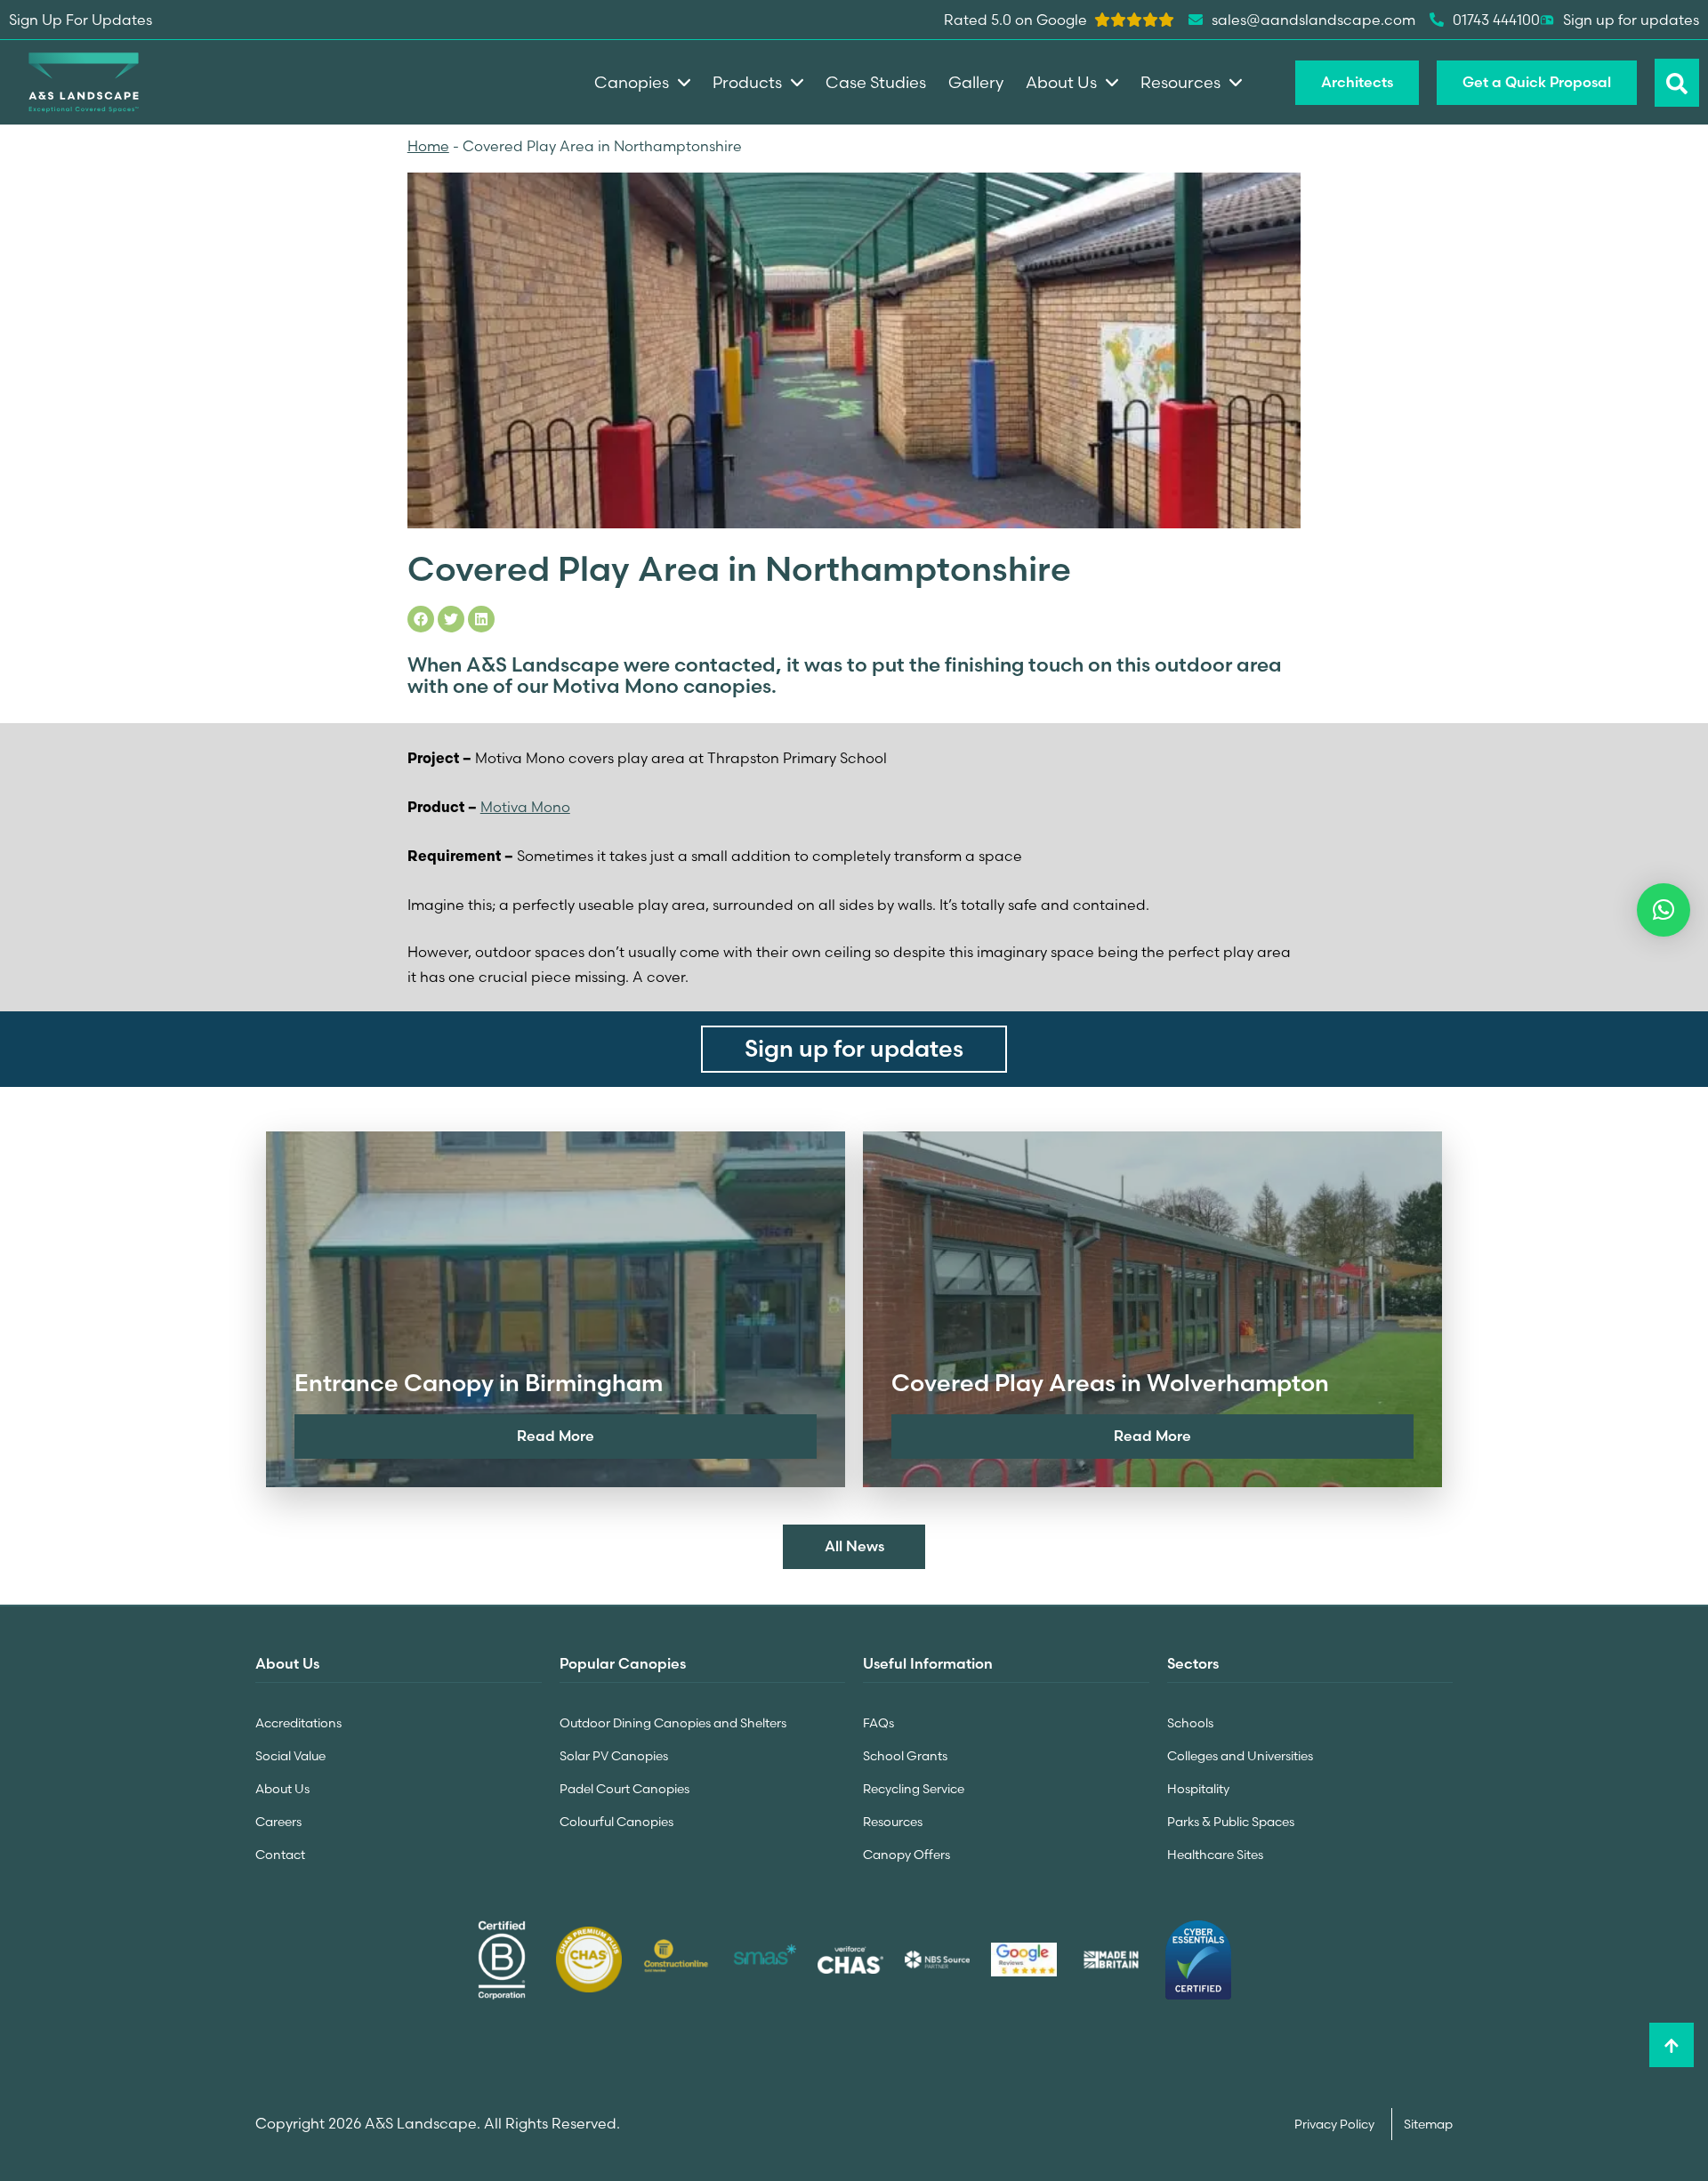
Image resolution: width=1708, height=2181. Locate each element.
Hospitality (1198, 1789)
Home (428, 146)
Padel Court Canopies (624, 1789)
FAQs (878, 1723)
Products (747, 82)
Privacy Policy (1336, 2124)
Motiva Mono (525, 807)
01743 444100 (1496, 20)
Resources (893, 1822)
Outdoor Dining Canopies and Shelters (673, 1723)
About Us (282, 1789)
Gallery (976, 82)
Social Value (290, 1756)
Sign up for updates (1631, 20)
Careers (278, 1822)
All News (854, 1546)
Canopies (632, 82)
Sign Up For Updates (81, 20)
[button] (1664, 910)
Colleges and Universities (1240, 1756)
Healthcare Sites (1215, 1855)
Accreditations (298, 1723)
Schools (1190, 1723)
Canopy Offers (906, 1855)
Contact (280, 1855)
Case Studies (876, 82)
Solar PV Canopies (614, 1756)
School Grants (905, 1756)
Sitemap (1428, 2124)
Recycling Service (914, 1789)
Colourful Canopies (616, 1822)
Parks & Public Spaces (1231, 1822)
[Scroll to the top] (1672, 2045)
